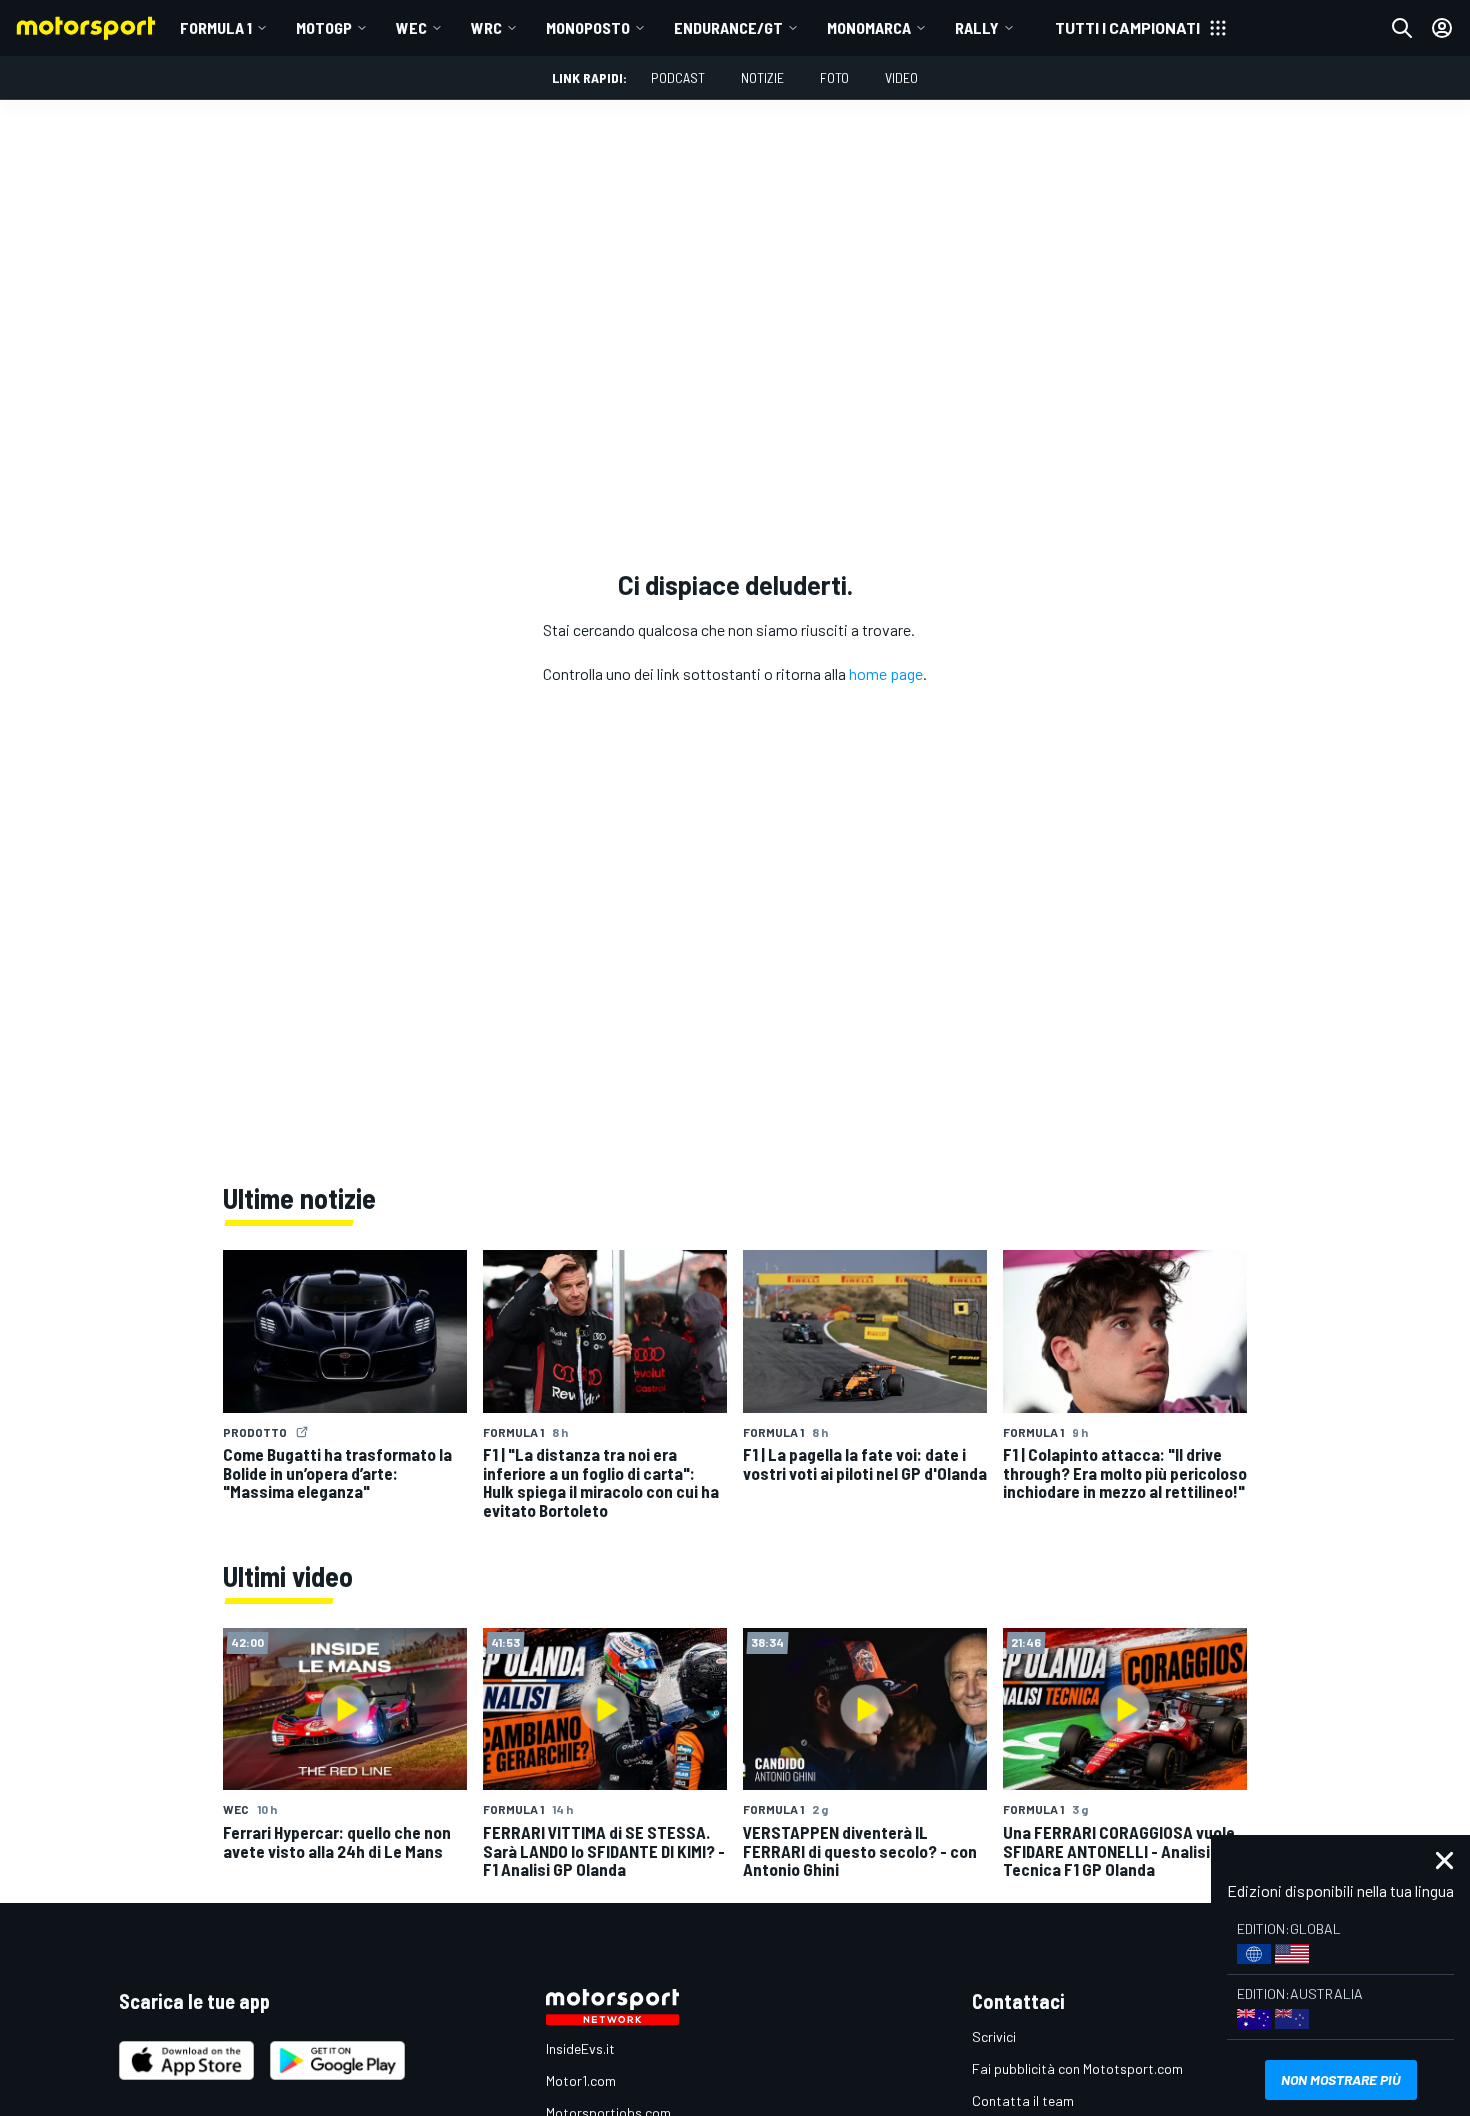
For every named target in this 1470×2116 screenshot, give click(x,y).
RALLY (977, 27)
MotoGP (324, 27)
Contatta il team (1023, 2100)
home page (886, 673)
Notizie (762, 77)
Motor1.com (581, 2080)
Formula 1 (216, 27)
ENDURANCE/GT (728, 27)
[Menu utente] (1442, 28)
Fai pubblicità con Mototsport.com (1077, 2068)
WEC (411, 27)
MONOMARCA (869, 27)
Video (901, 77)
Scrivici (994, 2036)
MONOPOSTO (588, 27)
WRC (486, 27)
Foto (834, 77)
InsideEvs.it (580, 2048)
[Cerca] (1402, 28)
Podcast (678, 77)
